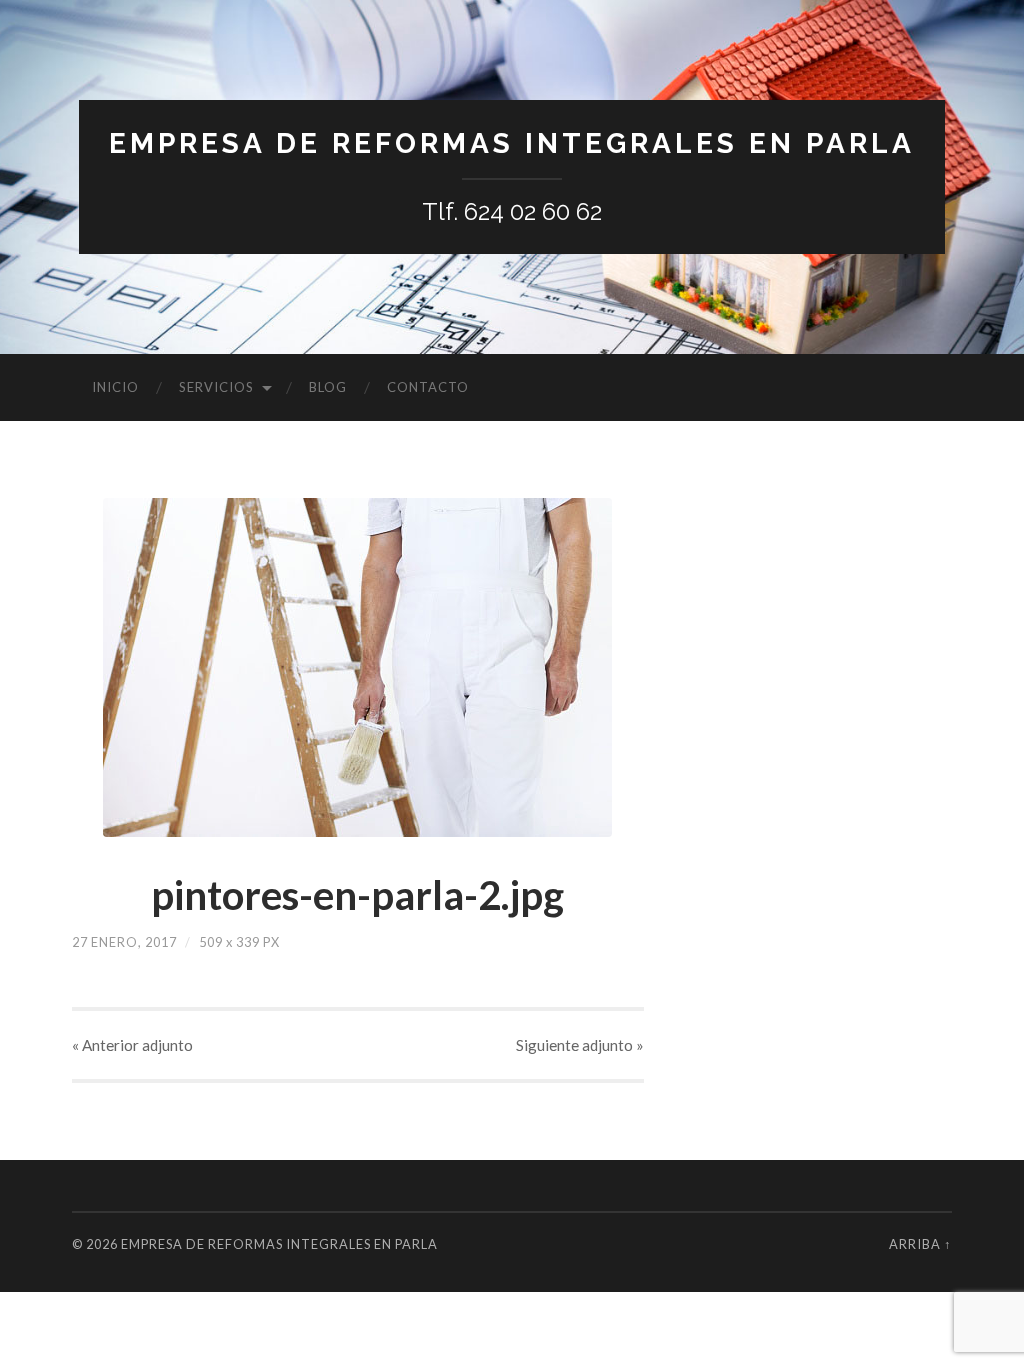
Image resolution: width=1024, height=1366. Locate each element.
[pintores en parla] (358, 667)
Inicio (115, 387)
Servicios (216, 387)
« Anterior (132, 1045)
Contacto (428, 387)
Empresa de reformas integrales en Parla (512, 143)
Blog (328, 387)
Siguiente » (580, 1045)
